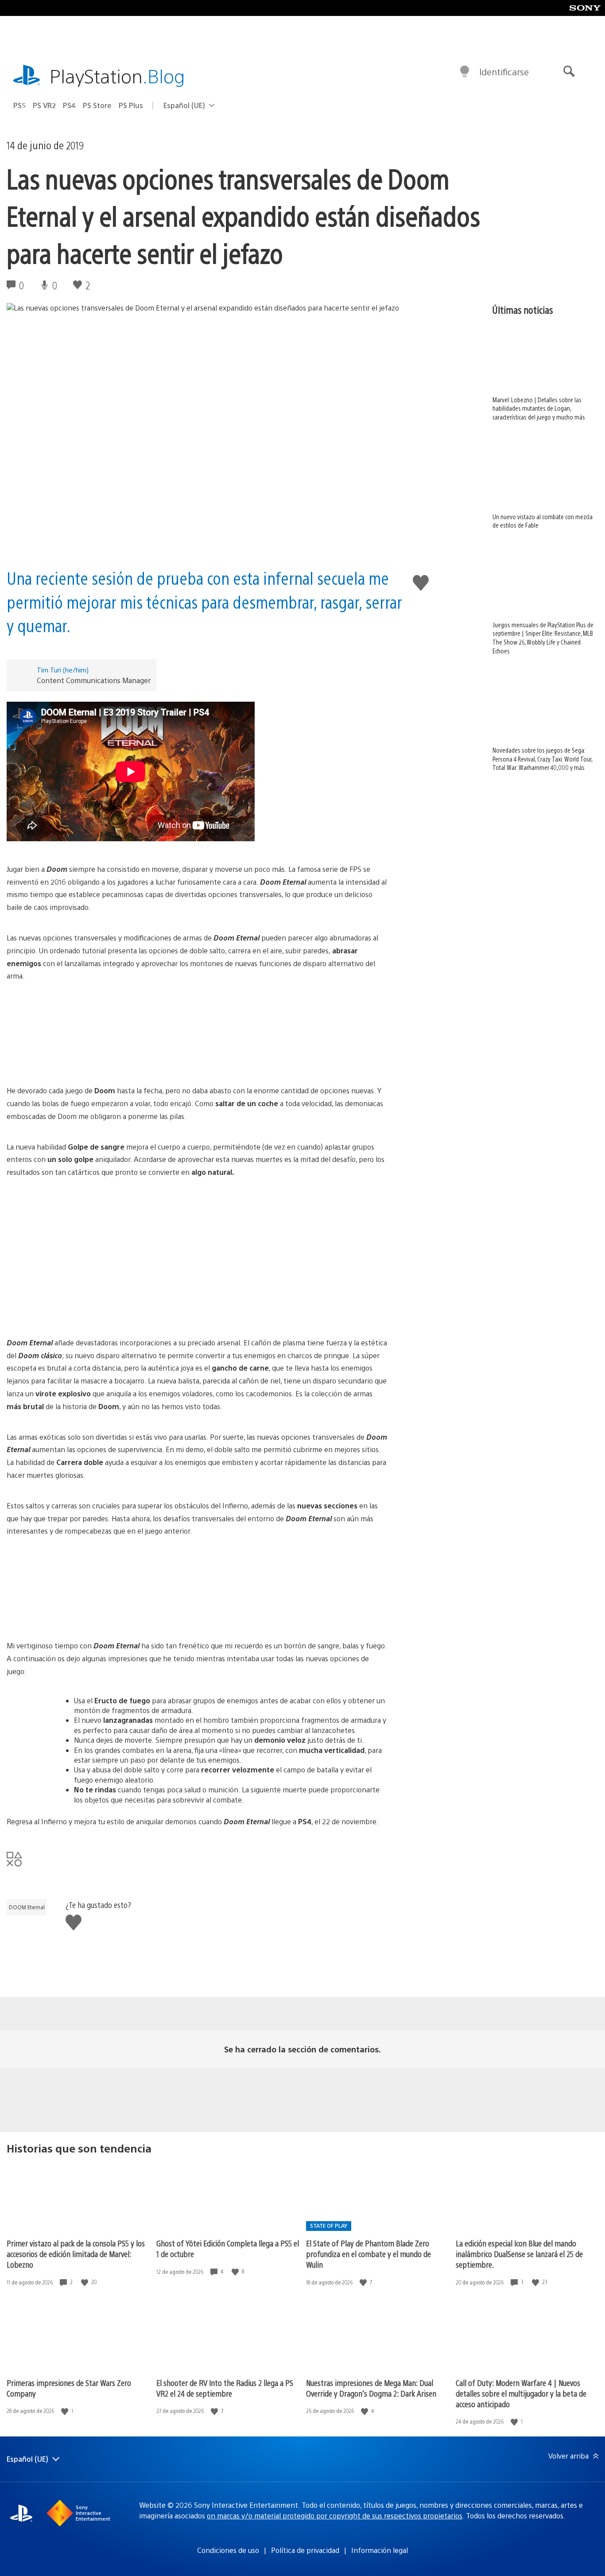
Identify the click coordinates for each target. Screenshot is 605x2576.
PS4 (69, 105)
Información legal (380, 2550)
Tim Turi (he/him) (63, 670)
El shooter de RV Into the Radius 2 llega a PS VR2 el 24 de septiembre (225, 2388)
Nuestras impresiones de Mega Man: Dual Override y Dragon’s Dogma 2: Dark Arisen (371, 2388)
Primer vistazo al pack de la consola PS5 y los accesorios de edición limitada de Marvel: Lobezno (76, 2254)
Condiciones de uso (228, 2550)
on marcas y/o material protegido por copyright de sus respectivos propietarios (335, 2516)
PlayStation (117, 76)
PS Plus (131, 105)
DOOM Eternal (27, 1907)
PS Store (97, 105)
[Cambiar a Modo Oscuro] (465, 72)
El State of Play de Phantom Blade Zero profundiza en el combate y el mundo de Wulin (368, 2254)
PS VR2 (44, 105)
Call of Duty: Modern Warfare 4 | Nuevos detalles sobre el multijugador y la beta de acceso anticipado (521, 2393)
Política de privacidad (305, 2550)
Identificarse (504, 72)
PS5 (19, 105)
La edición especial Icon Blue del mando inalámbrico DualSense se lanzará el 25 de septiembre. (519, 2254)
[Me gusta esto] (85, 2282)
